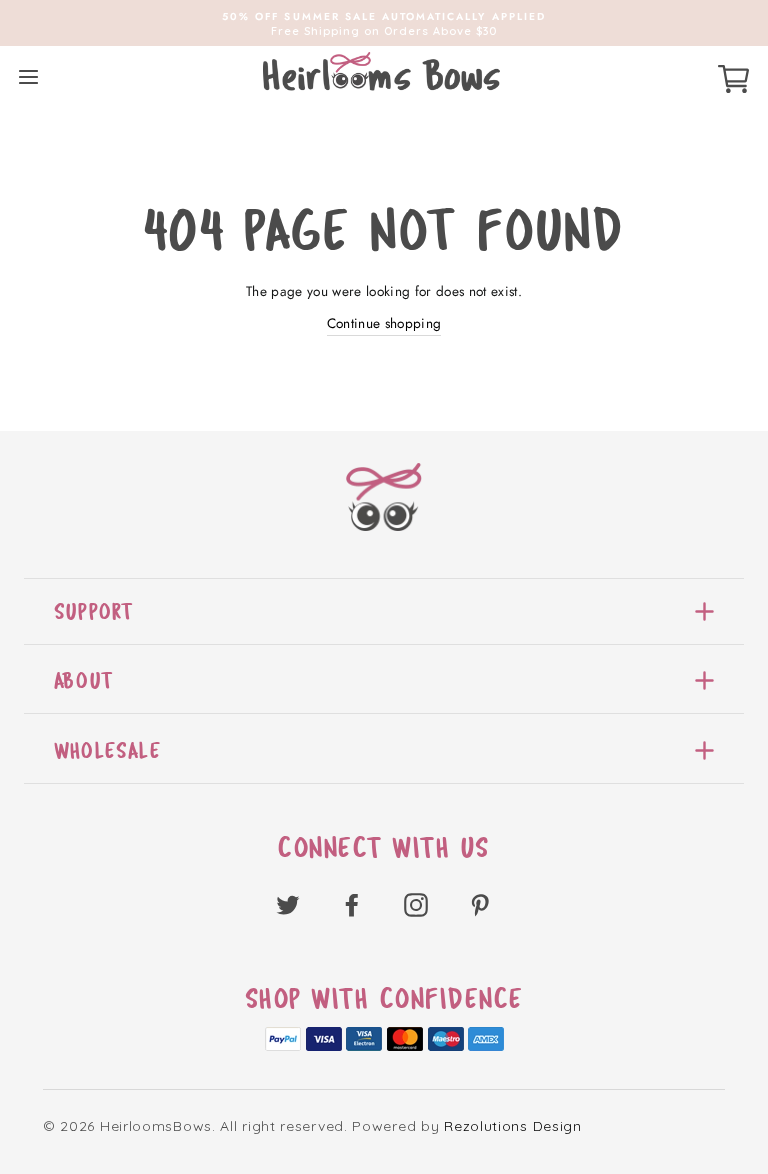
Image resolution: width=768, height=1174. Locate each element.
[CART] (733, 76)
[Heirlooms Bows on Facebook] (352, 904)
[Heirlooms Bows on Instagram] (416, 904)
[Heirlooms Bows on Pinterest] (480, 904)
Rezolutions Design (513, 1126)
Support (93, 611)
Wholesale (107, 750)
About (83, 680)
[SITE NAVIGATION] (28, 76)
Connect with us (384, 848)
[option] (384, 23)
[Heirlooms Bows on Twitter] (288, 904)
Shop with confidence (384, 999)
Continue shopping (384, 323)
